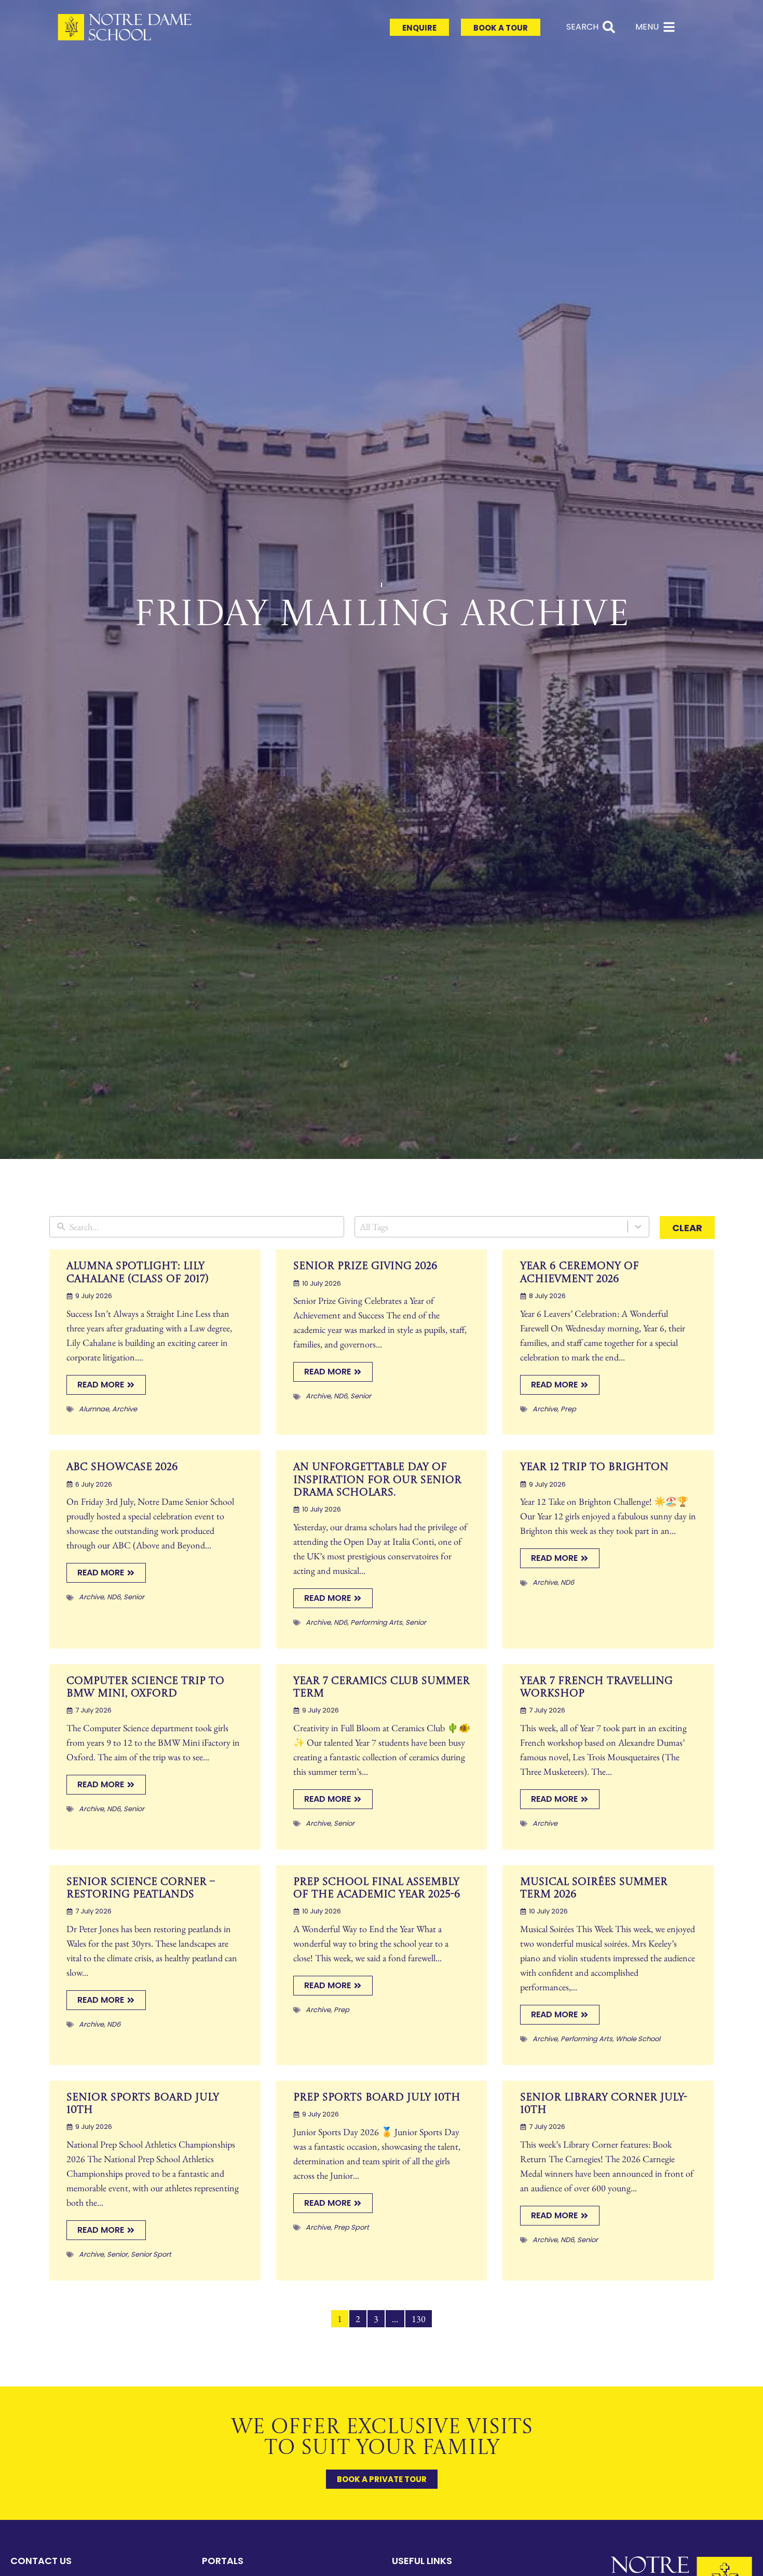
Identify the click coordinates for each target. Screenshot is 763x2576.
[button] (533, 851)
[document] (382, 1288)
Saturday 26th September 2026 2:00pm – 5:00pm (382, 1305)
